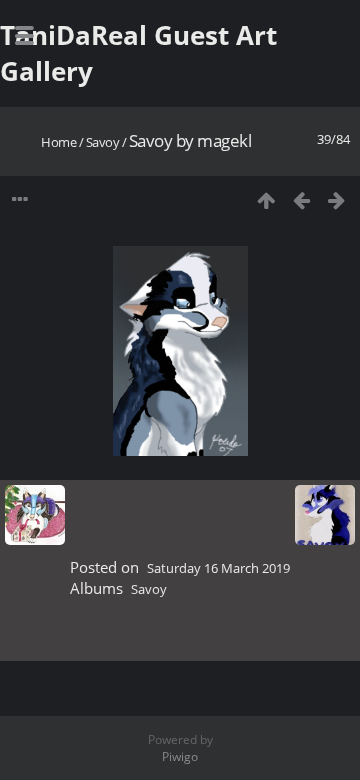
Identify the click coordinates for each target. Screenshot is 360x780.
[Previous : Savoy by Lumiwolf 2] (301, 199)
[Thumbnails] (266, 199)
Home (58, 142)
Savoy (103, 142)
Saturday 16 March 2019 (218, 568)
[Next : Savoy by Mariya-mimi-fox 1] (336, 199)
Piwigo (180, 756)
